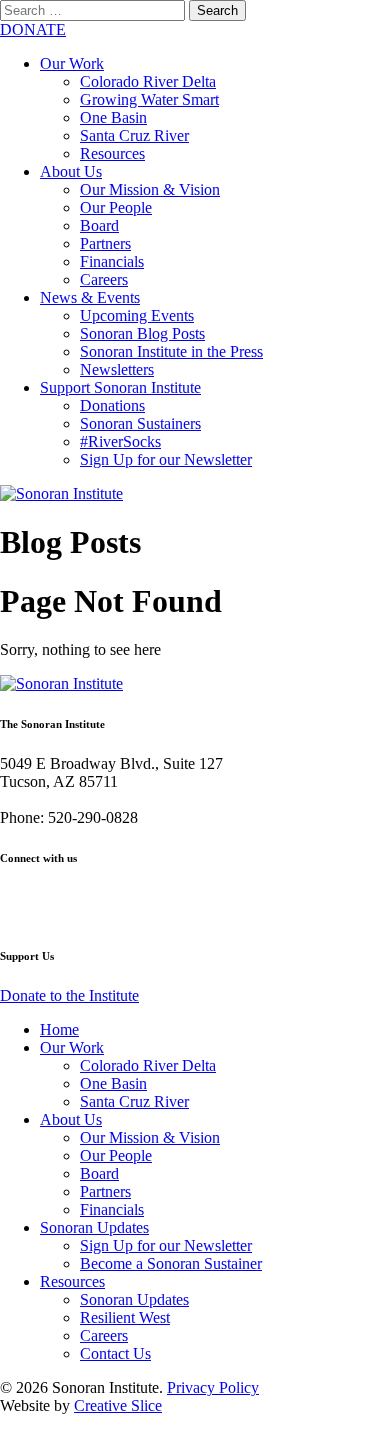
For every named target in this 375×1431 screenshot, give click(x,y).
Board (99, 225)
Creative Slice (118, 1405)
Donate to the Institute (69, 995)
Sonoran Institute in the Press (171, 351)
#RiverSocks (120, 441)
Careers (104, 279)
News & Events (90, 297)
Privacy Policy (213, 1387)
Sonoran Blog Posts (142, 333)
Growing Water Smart (149, 99)
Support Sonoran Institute (120, 387)
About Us (71, 171)
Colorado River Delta (148, 81)
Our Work (72, 63)
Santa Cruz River (134, 135)
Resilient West (125, 1317)
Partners (105, 243)
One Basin (113, 117)
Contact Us (115, 1353)
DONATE (33, 29)
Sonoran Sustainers (140, 423)
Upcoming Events (137, 315)
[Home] (61, 493)
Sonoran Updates (94, 1227)
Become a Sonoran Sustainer (171, 1263)
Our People (116, 207)
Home (59, 1029)
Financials (112, 261)
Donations (112, 405)
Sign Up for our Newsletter (166, 459)
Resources (112, 153)
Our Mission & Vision (150, 189)
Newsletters (117, 369)
